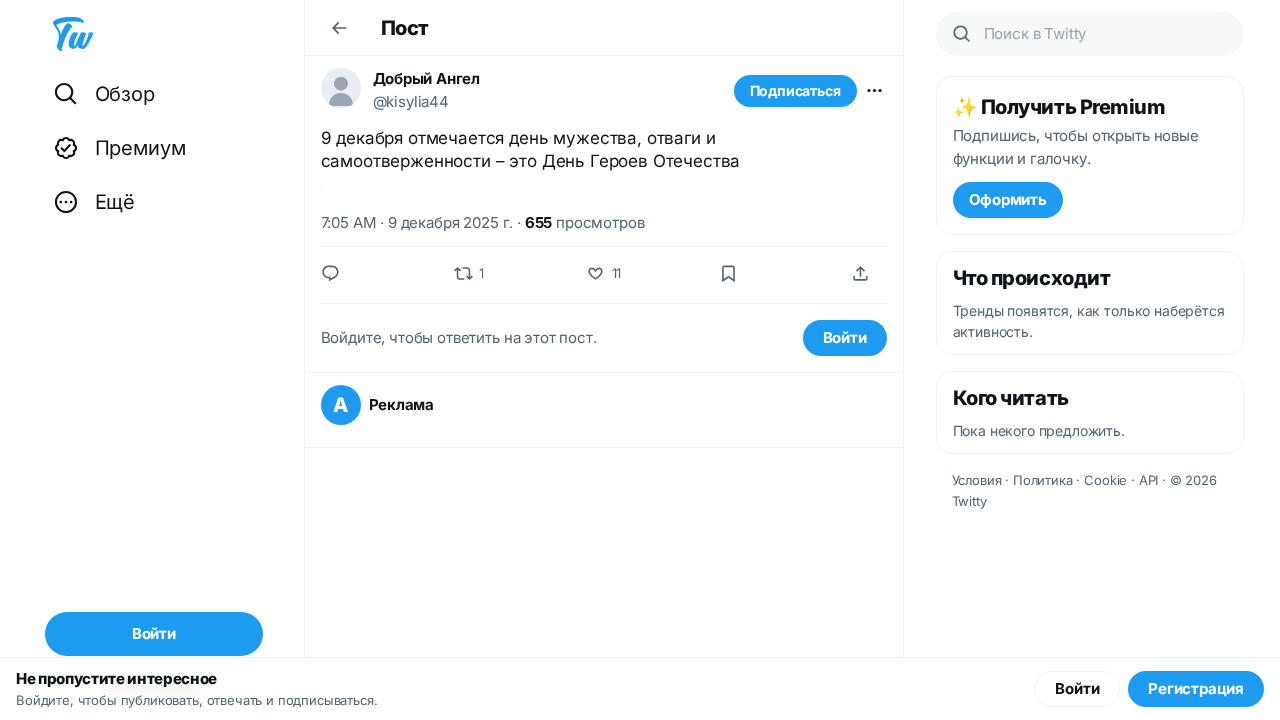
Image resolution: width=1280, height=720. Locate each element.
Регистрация (1196, 688)
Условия (977, 480)
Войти (845, 337)
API (1149, 480)
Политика (1043, 480)
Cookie (1105, 480)
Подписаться (795, 90)
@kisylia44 (411, 101)
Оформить (1008, 199)
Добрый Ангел (426, 78)
